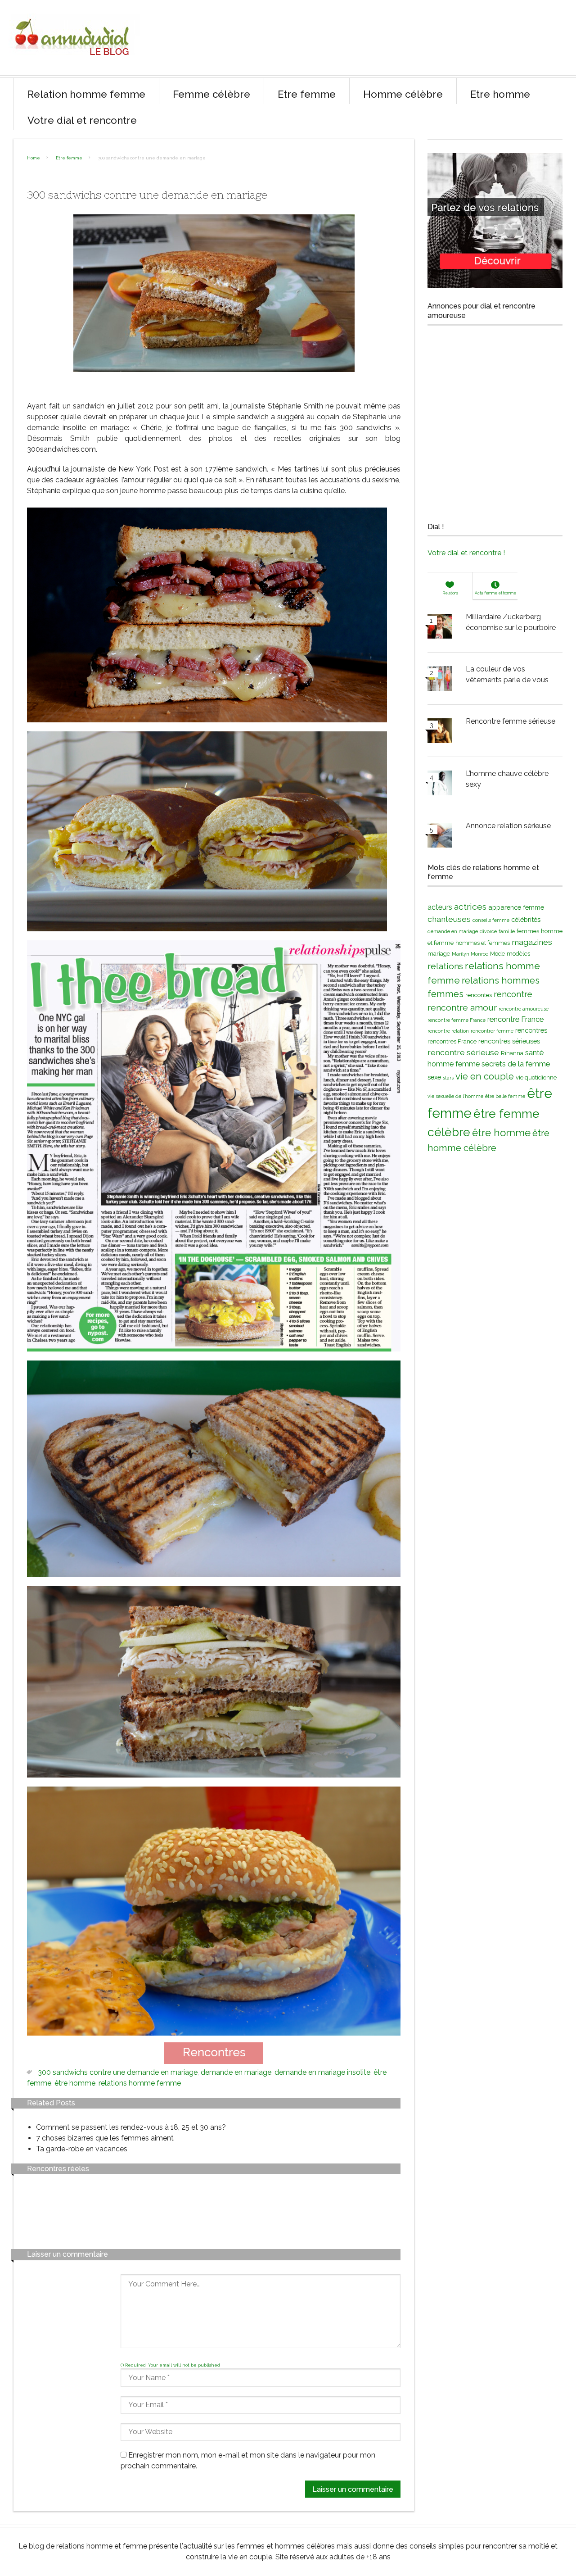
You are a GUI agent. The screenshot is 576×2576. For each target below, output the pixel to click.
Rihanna (512, 1053)
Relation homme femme (86, 94)
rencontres (531, 1030)
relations (445, 966)
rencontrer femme (492, 1031)
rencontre (513, 994)
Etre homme (500, 94)
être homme (75, 2083)
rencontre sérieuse (463, 1052)
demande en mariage (236, 2072)
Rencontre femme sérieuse (511, 721)
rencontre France (515, 1019)
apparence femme (516, 907)
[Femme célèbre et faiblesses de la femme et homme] (74, 63)
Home (34, 158)
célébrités (526, 919)
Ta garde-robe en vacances (82, 2149)
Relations (450, 593)
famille (507, 931)
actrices (470, 907)
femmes (528, 931)
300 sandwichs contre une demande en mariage (118, 2072)
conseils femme (491, 920)
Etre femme (307, 94)
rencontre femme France (457, 1020)
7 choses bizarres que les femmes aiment (105, 2138)
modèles (518, 954)
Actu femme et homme (495, 593)
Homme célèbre (403, 94)
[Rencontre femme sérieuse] (440, 732)
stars (448, 1078)
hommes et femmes (483, 943)
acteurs (440, 907)
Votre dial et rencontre (82, 120)
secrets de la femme (516, 1064)
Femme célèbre (211, 94)
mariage (439, 954)
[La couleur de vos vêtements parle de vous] (440, 680)
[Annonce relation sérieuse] (440, 837)
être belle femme (505, 1096)
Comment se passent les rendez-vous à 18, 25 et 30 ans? (131, 2127)
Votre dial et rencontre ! (466, 553)
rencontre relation (448, 1031)
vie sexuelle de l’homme (455, 1096)
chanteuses (449, 919)
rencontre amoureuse (524, 1009)
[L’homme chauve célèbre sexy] (440, 785)
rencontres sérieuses (509, 1041)
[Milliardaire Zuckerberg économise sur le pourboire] (440, 628)
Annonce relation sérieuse (508, 826)
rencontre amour (462, 1008)
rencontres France (452, 1041)
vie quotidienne (536, 1077)
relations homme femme (140, 2083)
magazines (532, 942)
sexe (434, 1077)
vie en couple (485, 1076)
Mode (497, 954)
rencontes (479, 995)
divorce (488, 931)
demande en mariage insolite (322, 2072)
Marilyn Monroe (470, 954)
